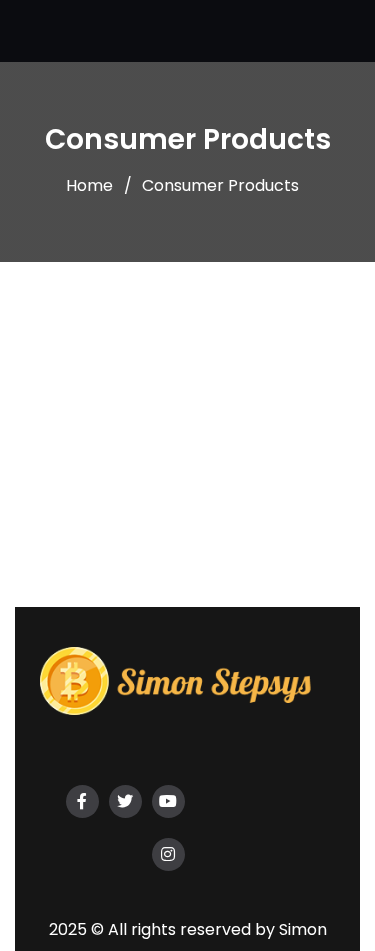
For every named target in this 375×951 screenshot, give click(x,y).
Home (89, 185)
